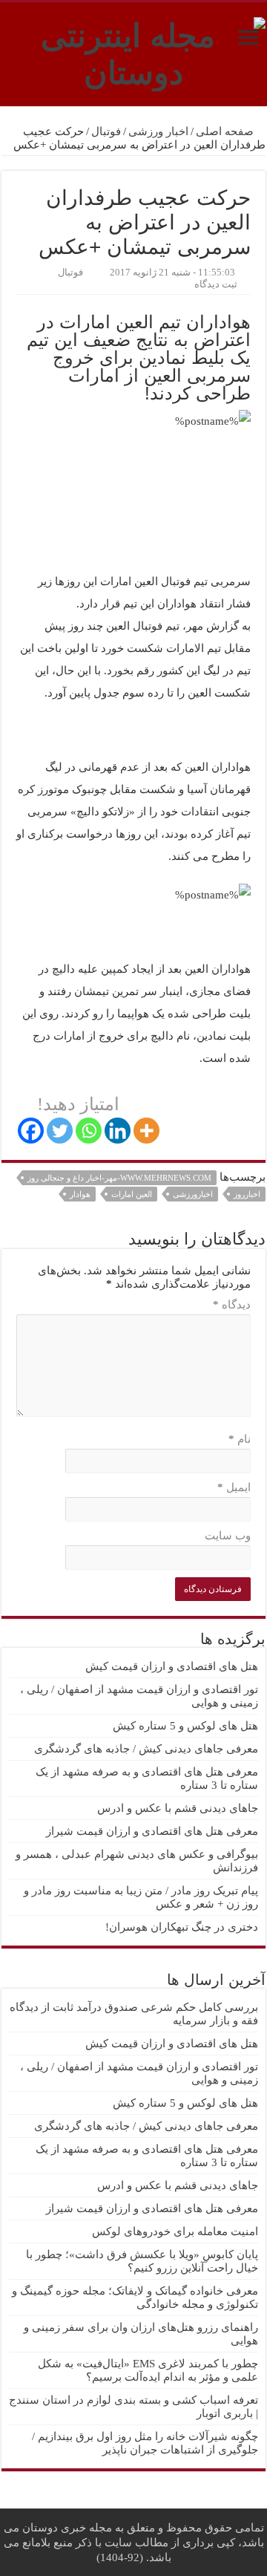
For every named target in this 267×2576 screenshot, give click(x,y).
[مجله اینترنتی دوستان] (133, 51)
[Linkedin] (118, 1131)
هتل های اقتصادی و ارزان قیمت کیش (172, 1666)
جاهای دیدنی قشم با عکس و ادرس (178, 1808)
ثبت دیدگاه (216, 284)
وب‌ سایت (228, 1536)
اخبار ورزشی (158, 131)
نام (240, 1439)
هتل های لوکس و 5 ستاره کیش (185, 1726)
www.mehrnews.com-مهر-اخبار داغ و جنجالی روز (119, 1178)
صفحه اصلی (226, 131)
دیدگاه (232, 1305)
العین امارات (132, 1194)
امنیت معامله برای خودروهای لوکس (175, 2231)
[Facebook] (31, 1131)
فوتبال (106, 131)
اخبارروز (247, 1194)
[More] (146, 1131)
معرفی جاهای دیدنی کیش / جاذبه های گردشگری (146, 1749)
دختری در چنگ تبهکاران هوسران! (182, 1927)
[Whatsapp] (89, 1131)
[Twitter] (60, 1131)
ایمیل (234, 1487)
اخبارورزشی (193, 1194)
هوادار (80, 1194)
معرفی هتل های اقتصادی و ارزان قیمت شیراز (152, 1831)
